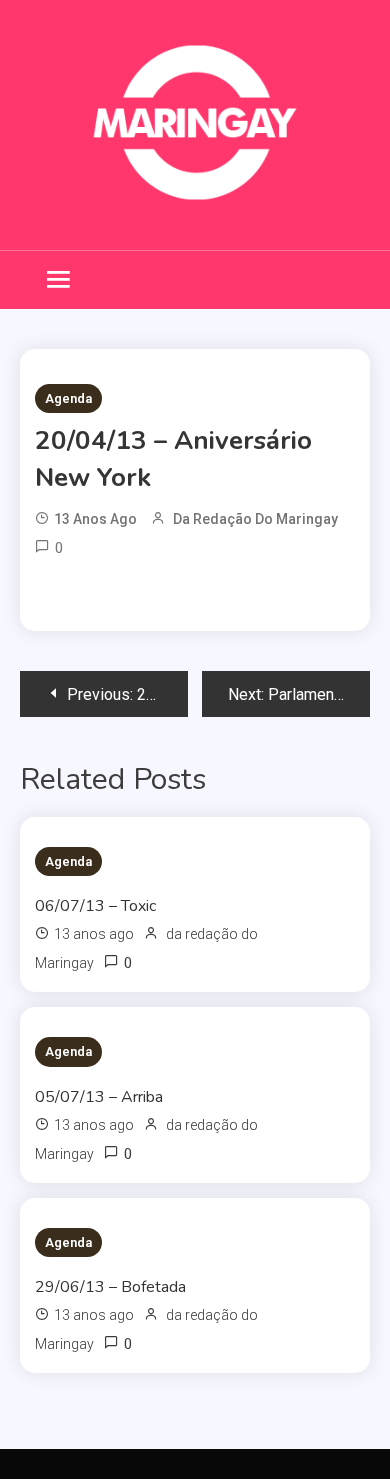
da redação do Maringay (255, 519)
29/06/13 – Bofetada (110, 1287)
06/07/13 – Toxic (95, 906)
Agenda (68, 398)
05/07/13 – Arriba (99, 1097)
